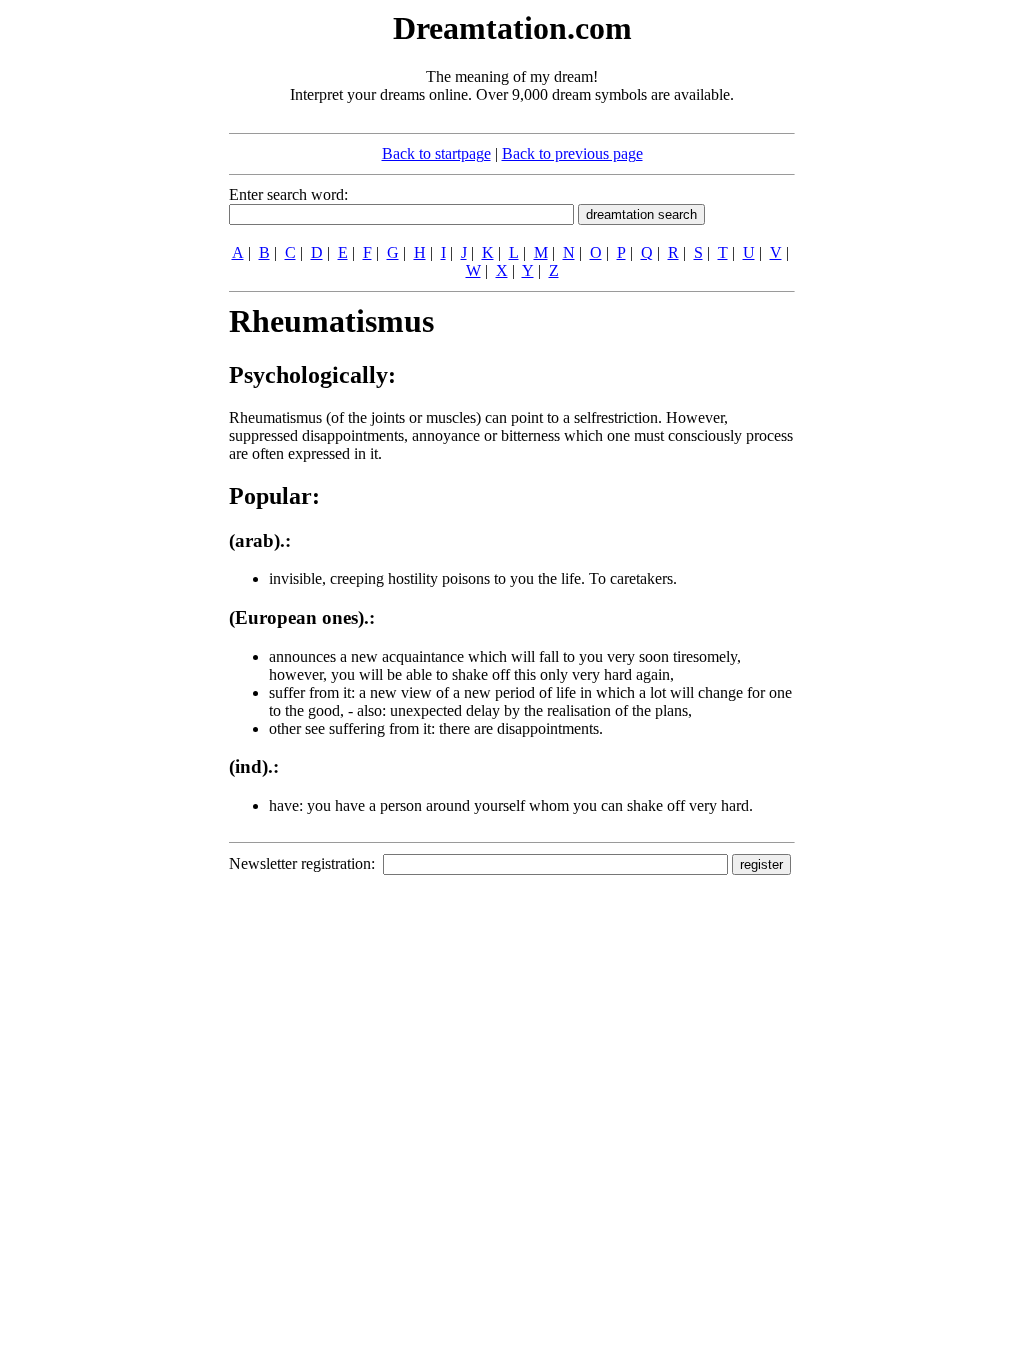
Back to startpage (436, 153)
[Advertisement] (107, 308)
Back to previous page (572, 153)
